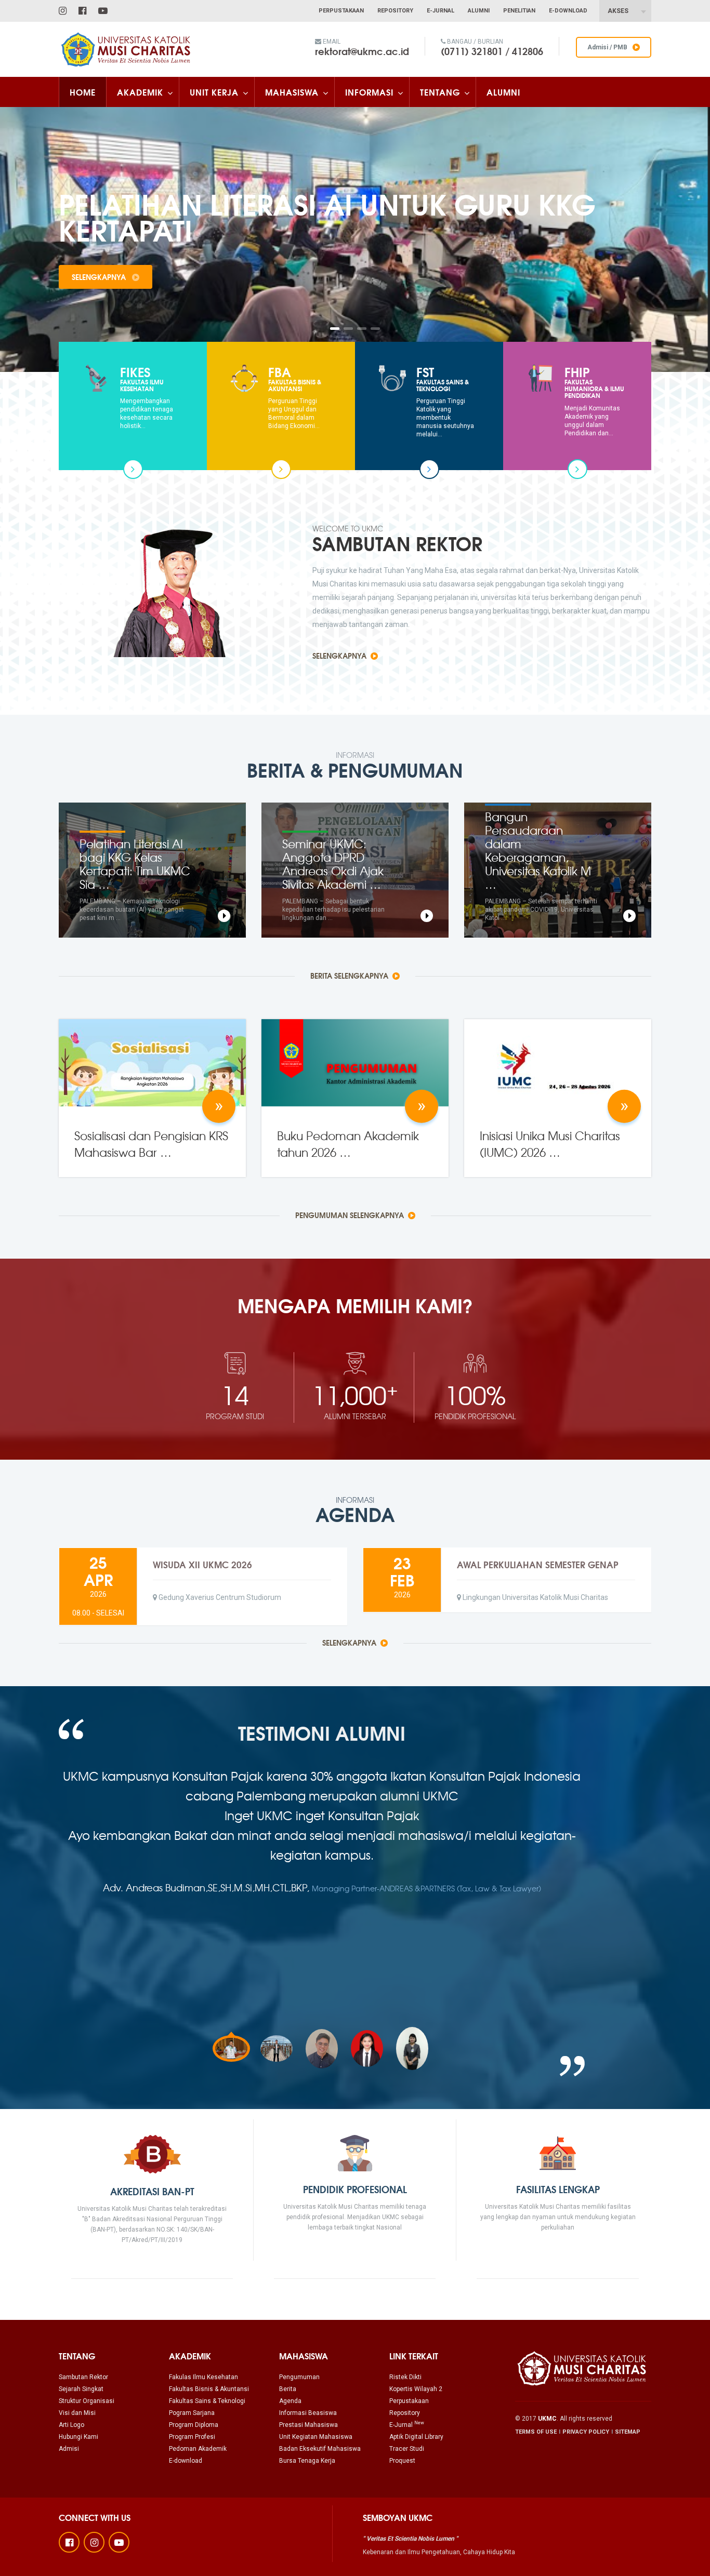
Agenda (290, 2401)
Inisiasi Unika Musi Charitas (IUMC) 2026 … (550, 1144)
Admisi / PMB (607, 47)
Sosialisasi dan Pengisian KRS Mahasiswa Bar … (151, 1144)
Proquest (402, 2461)
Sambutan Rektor (83, 2377)
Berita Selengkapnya (350, 976)
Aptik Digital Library (416, 2437)
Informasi (369, 92)
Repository (395, 11)
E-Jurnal (441, 11)
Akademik (140, 92)
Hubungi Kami (78, 2437)
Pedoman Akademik (198, 2449)
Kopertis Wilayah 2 (416, 2389)
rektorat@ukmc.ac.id (362, 51)
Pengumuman (299, 2377)
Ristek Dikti (405, 2377)
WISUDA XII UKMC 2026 (202, 1564)
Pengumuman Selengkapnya (351, 1215)
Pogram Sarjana (192, 2413)
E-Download (568, 11)
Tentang (440, 92)
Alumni (479, 11)
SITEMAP (628, 2432)
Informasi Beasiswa (308, 2413)
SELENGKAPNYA (100, 277)
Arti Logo (71, 2425)
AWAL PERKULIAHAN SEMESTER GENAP (538, 1564)
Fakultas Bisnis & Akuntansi (209, 2389)
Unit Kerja (214, 92)
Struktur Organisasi (87, 2401)
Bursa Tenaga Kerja (307, 2461)
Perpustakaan (341, 11)
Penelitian (519, 11)
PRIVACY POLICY (586, 2432)
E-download (186, 2461)
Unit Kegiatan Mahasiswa (316, 2437)
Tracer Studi (407, 2449)
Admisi (69, 2449)
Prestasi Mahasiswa (308, 2425)
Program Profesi (192, 2437)
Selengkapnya (340, 656)
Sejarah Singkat (81, 2389)
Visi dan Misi (77, 2413)
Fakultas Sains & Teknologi (207, 2401)
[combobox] (625, 11)
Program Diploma (194, 2425)
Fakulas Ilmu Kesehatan (203, 2377)
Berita (288, 2389)
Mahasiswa (292, 92)
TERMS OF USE (536, 2432)
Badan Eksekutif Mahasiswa (320, 2449)
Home (83, 92)
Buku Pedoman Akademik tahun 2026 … (348, 1144)
